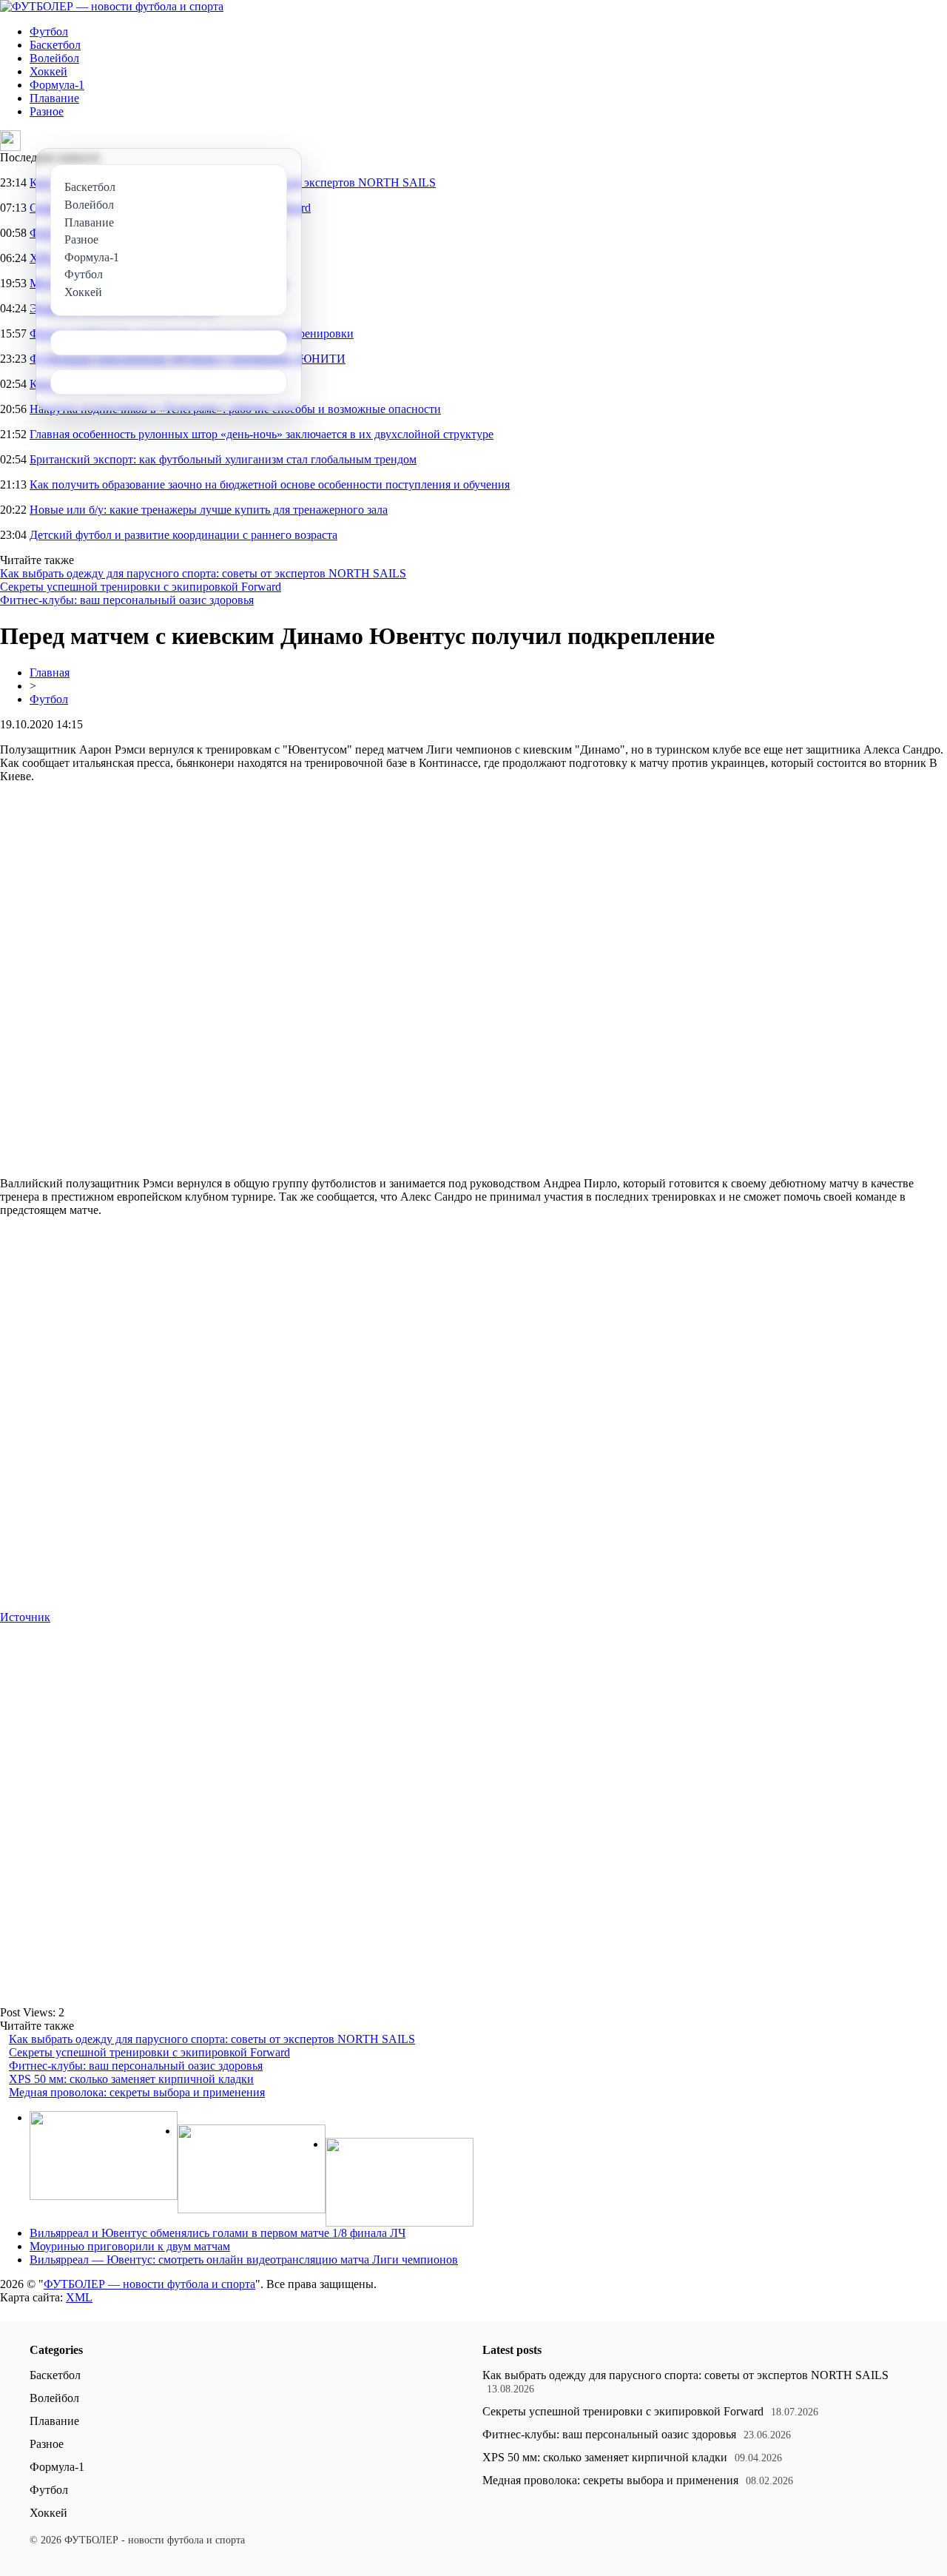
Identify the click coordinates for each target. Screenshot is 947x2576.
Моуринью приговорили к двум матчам (130, 2246)
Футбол (49, 31)
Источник (25, 1617)
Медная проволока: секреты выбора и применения (137, 2092)
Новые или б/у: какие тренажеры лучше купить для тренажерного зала (209, 510)
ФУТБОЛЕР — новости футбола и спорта (149, 2284)
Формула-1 (57, 85)
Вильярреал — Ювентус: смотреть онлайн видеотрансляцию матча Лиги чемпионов (244, 2260)
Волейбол (54, 58)
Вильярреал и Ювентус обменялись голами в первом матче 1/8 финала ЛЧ (218, 2233)
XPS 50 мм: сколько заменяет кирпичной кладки (131, 2079)
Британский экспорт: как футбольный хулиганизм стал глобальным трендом (223, 459)
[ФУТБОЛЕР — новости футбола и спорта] (112, 6)
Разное (47, 111)
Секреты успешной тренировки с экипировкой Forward (141, 587)
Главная (50, 672)
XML (79, 2297)
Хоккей (48, 71)
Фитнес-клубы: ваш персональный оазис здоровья (127, 600)
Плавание (54, 98)
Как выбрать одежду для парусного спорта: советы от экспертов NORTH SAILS (203, 573)
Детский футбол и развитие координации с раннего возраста (183, 535)
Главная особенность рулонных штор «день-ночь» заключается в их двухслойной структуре (262, 434)
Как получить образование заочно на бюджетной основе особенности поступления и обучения (270, 484)
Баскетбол (55, 45)
